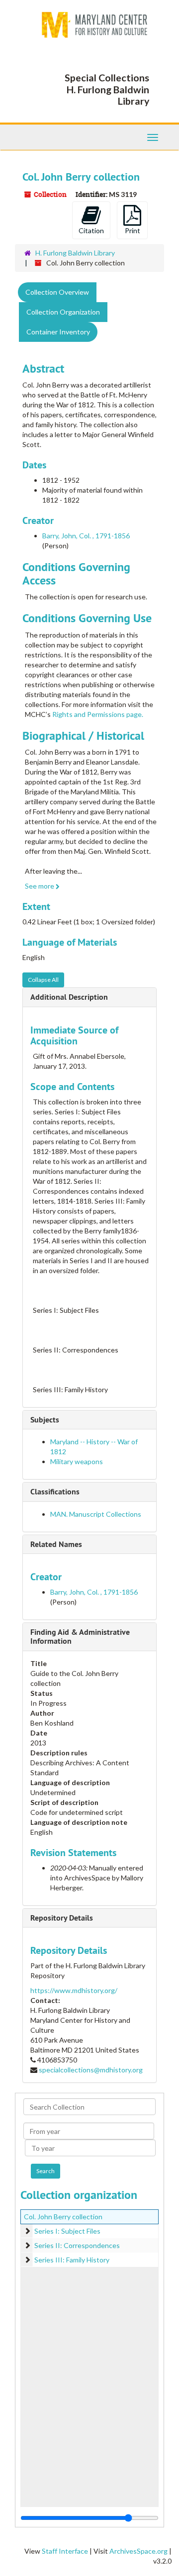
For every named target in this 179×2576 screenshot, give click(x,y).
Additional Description (69, 997)
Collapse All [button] (43, 980)
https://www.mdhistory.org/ (74, 1990)
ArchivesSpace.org (138, 2551)
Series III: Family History (72, 2260)
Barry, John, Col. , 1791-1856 (86, 536)
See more (40, 886)
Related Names (56, 1544)
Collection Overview (57, 292)
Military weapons (77, 1461)
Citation (91, 230)
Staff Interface (65, 2551)
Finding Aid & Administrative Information (80, 1637)
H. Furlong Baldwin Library (75, 253)
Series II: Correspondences (77, 2245)
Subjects (45, 1420)
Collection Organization (63, 312)
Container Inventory (58, 332)
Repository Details (62, 1918)
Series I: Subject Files (67, 2231)
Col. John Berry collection (63, 2217)
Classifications (55, 1492)
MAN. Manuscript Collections (96, 1514)
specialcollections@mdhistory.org (91, 2070)
